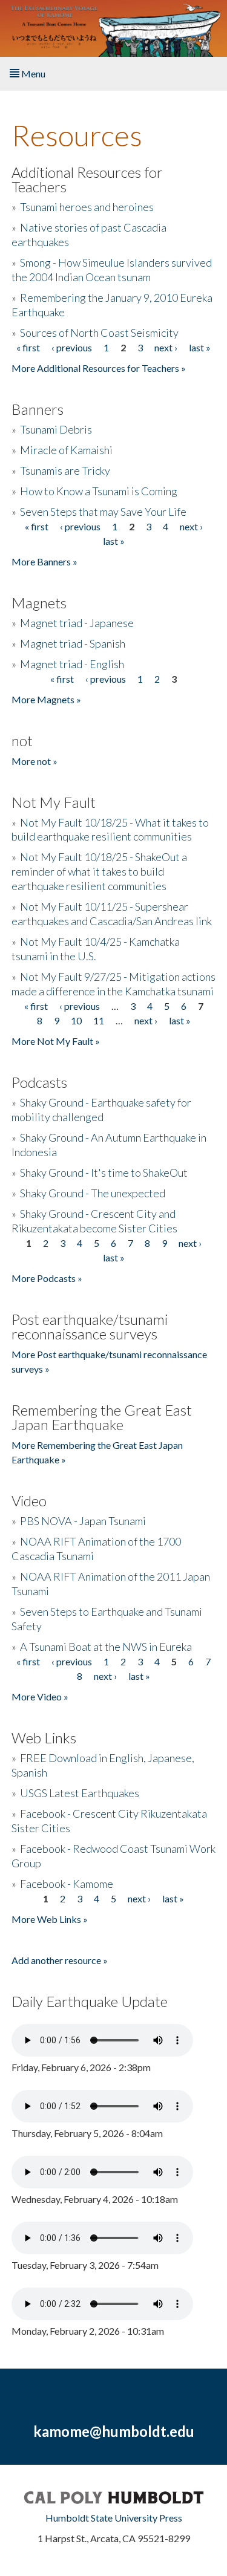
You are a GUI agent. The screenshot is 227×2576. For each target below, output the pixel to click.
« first (28, 347)
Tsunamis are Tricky (65, 470)
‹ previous (72, 347)
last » (200, 347)
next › (166, 347)
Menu (32, 73)
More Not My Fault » (56, 1041)
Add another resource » (60, 1960)
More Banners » (44, 561)
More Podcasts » (47, 1278)
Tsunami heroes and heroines (87, 207)
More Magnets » (46, 699)
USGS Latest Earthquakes (80, 1793)
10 (76, 1020)
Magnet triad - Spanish (73, 643)
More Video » (40, 1696)
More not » (35, 761)
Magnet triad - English (72, 664)
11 (99, 1020)
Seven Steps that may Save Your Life (103, 512)
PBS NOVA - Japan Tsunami (83, 1521)
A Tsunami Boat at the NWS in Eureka (106, 1647)
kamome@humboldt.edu (114, 2431)
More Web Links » (50, 1919)
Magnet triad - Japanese (77, 623)
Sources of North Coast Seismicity (99, 333)
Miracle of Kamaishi (66, 450)
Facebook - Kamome (67, 1884)
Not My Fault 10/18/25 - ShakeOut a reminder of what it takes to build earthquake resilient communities (99, 871)
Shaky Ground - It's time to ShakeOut (104, 1173)
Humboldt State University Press (114, 2518)
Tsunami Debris (56, 429)
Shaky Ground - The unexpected (93, 1193)
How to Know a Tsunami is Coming (99, 491)
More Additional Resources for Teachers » (99, 368)
